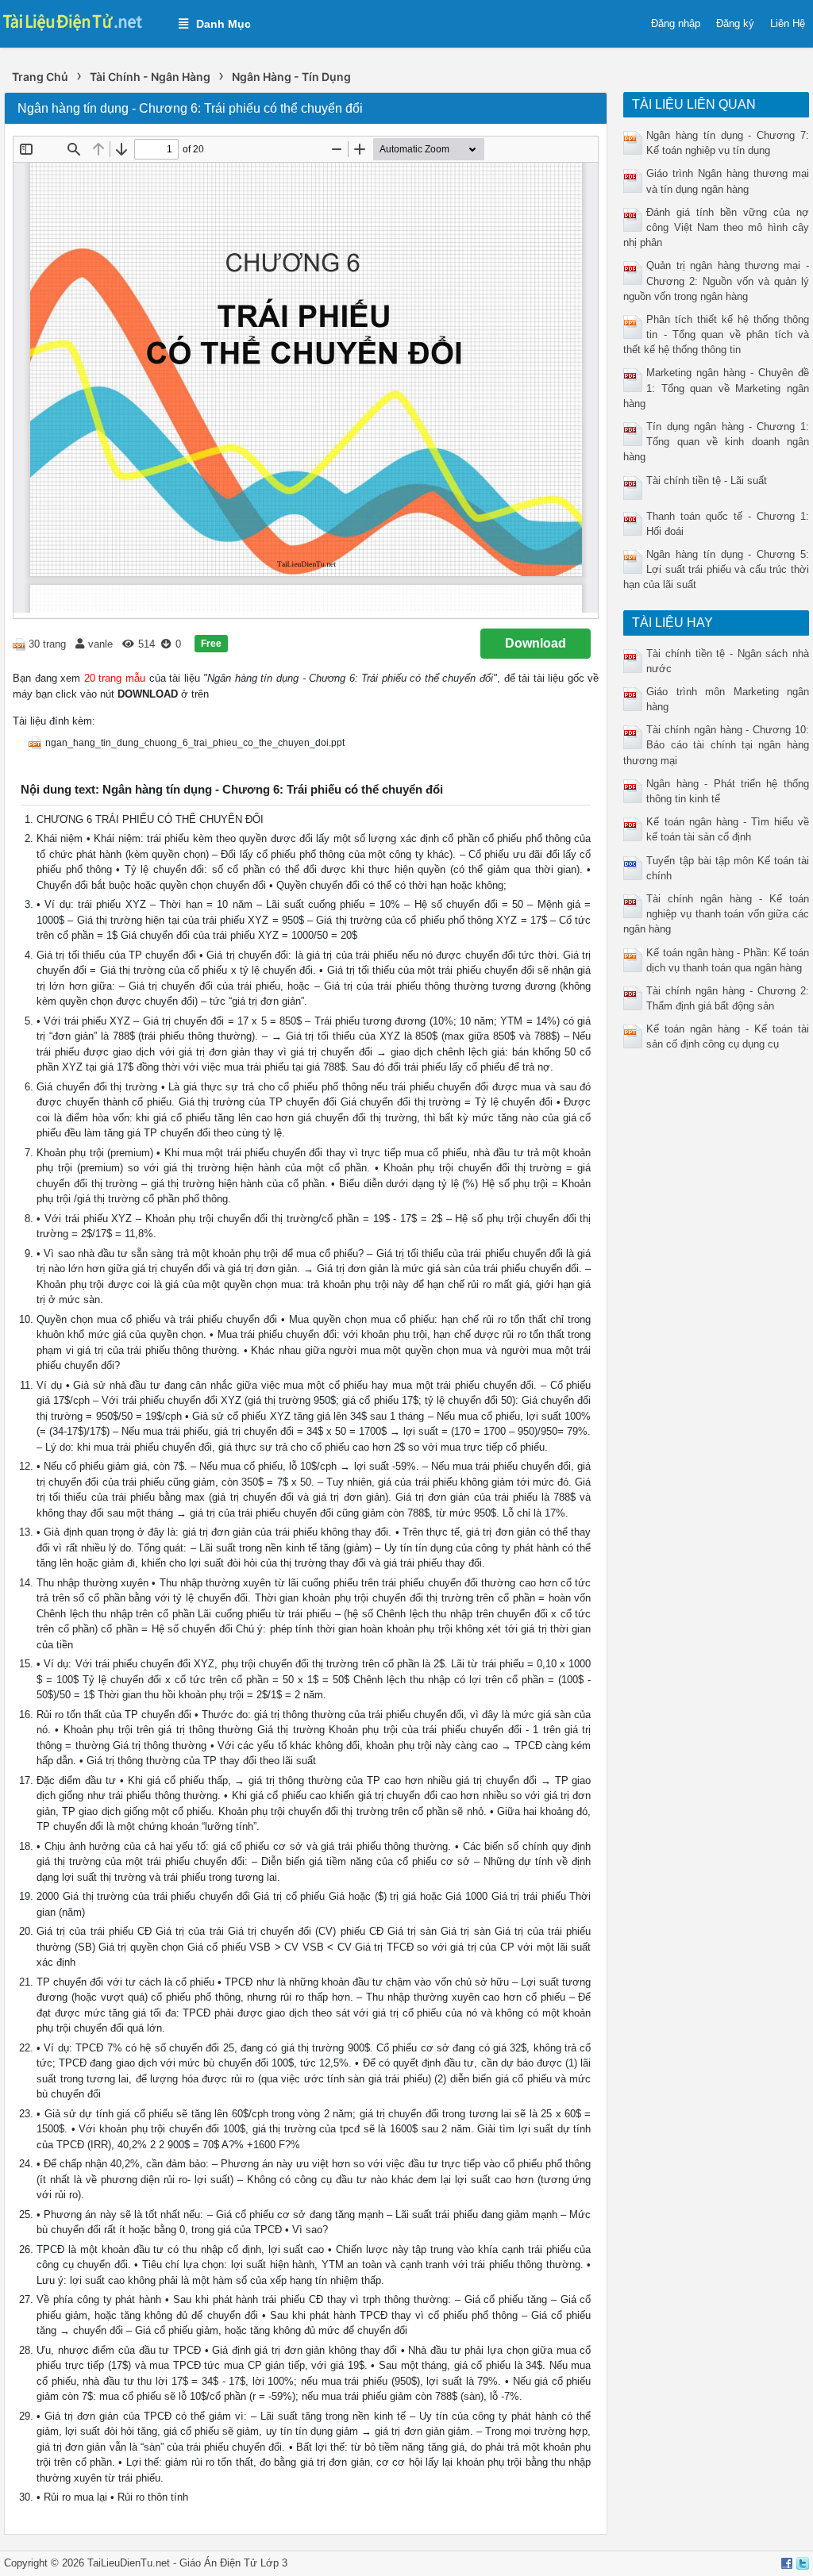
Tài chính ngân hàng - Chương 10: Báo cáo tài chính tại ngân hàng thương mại (716, 745)
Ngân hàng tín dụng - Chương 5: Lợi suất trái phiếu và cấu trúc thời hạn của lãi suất (716, 569)
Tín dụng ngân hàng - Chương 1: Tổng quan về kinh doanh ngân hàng (716, 442)
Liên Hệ (788, 23)
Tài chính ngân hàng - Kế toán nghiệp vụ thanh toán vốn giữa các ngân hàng (716, 914)
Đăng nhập (676, 23)
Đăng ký (735, 23)
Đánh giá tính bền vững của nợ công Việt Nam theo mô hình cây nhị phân (716, 227)
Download (536, 643)
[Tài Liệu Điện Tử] (81, 21)
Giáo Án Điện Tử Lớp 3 (233, 2563)
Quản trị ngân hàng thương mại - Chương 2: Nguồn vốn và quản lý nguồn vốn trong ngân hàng (716, 281)
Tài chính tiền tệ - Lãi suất (707, 481)
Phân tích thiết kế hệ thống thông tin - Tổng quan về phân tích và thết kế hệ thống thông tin (716, 334)
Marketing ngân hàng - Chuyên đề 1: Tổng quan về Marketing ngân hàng (716, 388)
